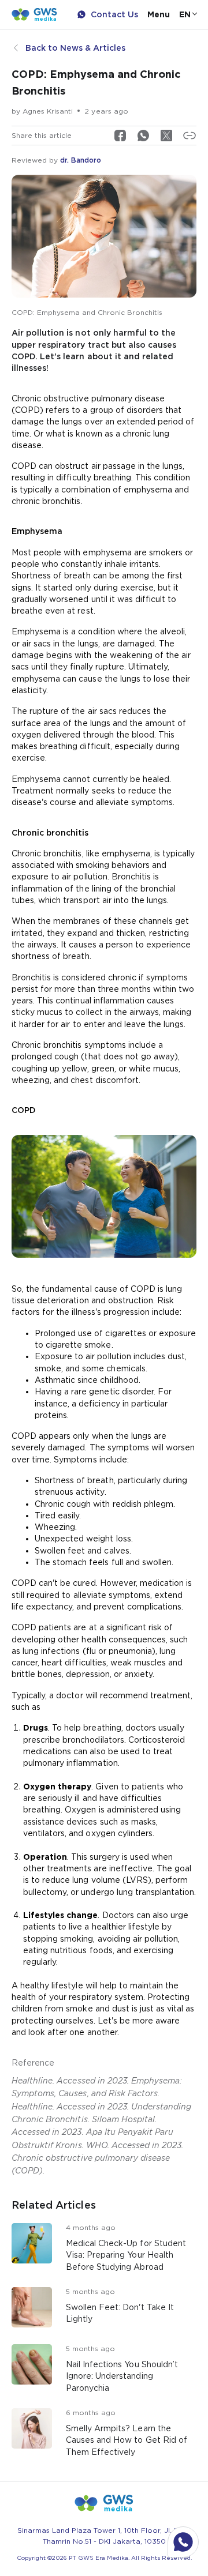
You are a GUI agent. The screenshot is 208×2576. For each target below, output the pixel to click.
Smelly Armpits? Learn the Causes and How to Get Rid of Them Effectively (127, 2440)
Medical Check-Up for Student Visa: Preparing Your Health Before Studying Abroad (126, 2255)
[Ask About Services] (183, 2542)
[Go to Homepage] (34, 14)
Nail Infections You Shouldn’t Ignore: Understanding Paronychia (122, 2376)
